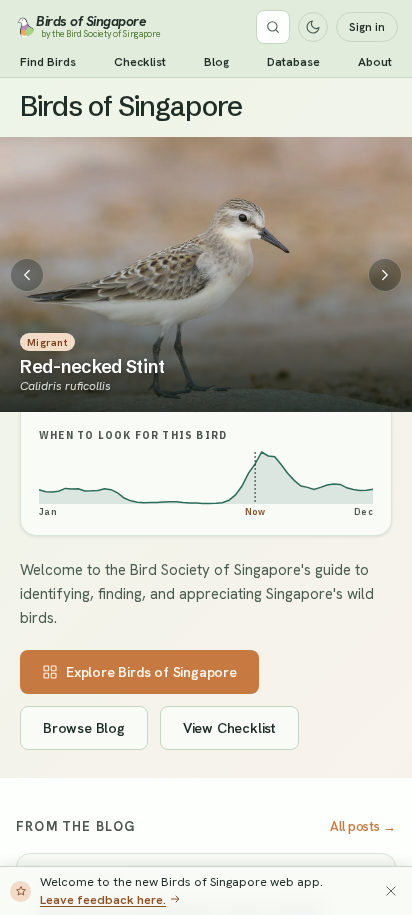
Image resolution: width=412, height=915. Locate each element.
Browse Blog (84, 728)
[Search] (273, 27)
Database (293, 62)
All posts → (363, 826)
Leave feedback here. (103, 899)
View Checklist (229, 728)
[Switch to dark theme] (313, 27)
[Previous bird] (27, 275)
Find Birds (48, 62)
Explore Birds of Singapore (151, 672)
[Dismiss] (391, 891)
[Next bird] (385, 275)
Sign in (367, 27)
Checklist (140, 62)
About (375, 62)
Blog (216, 62)
